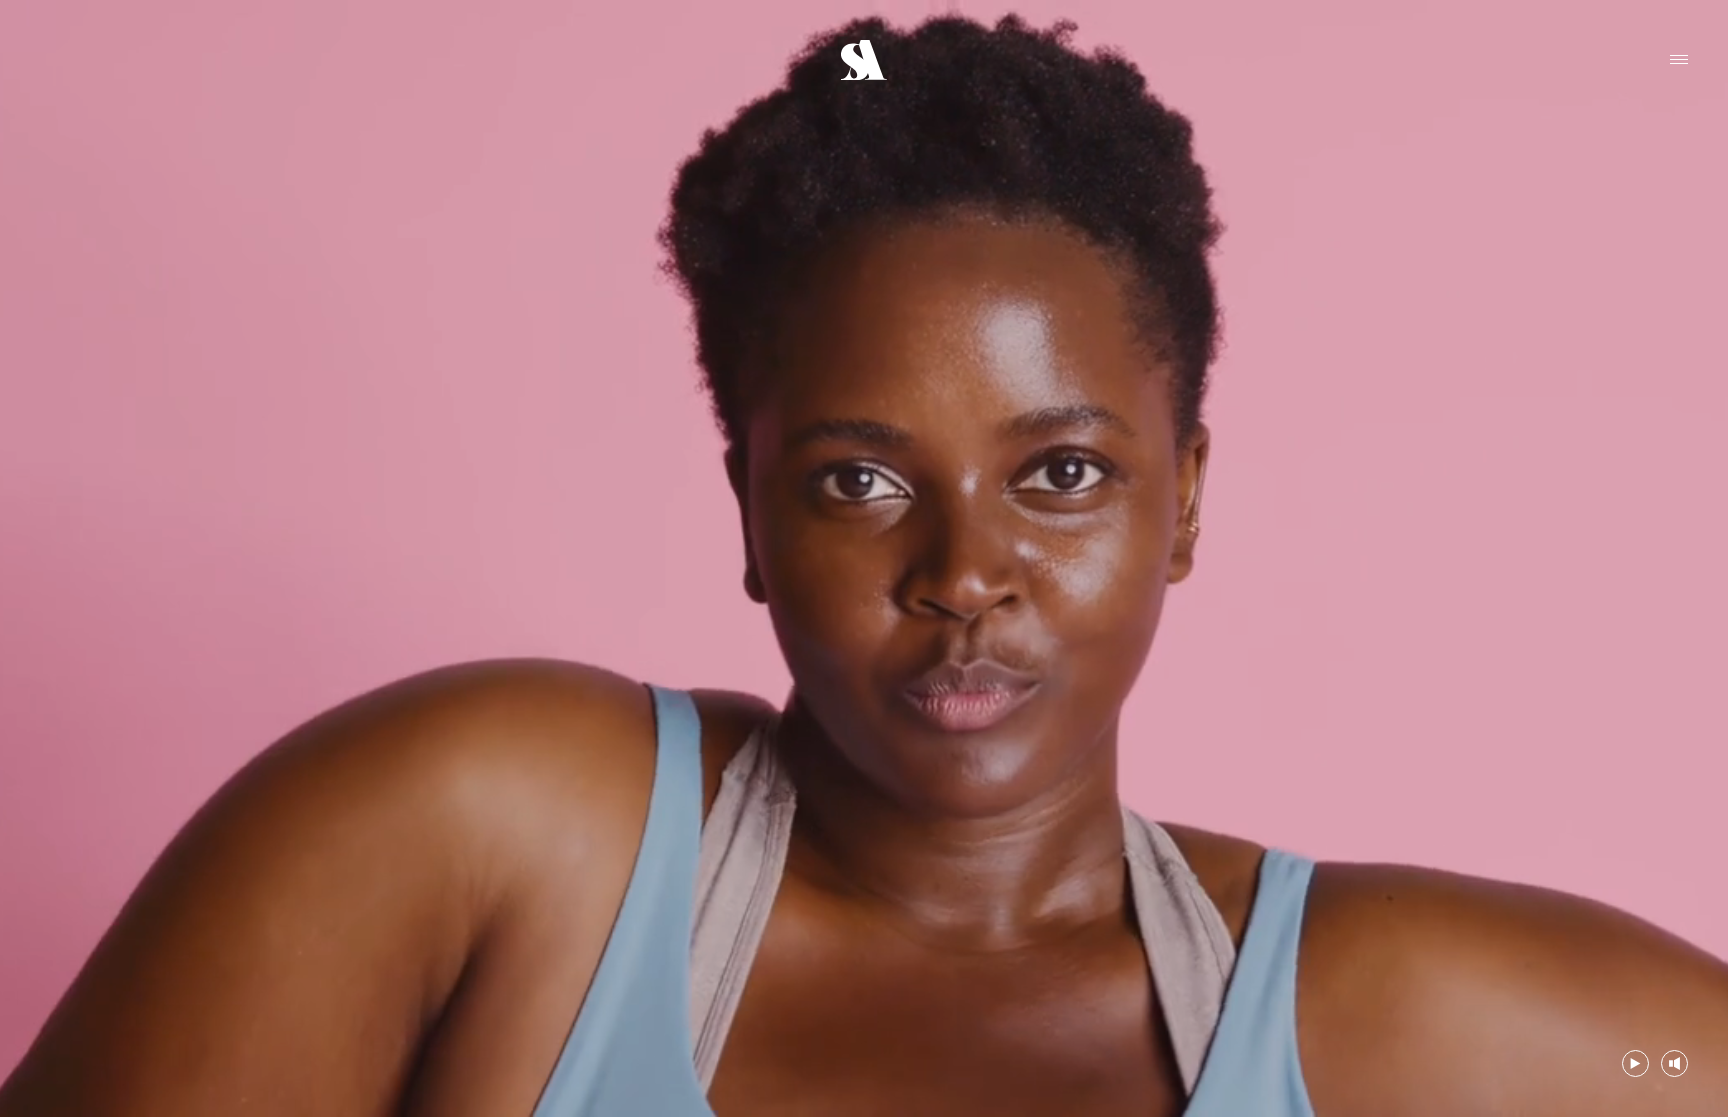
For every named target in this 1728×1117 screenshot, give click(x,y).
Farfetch (64, 44)
